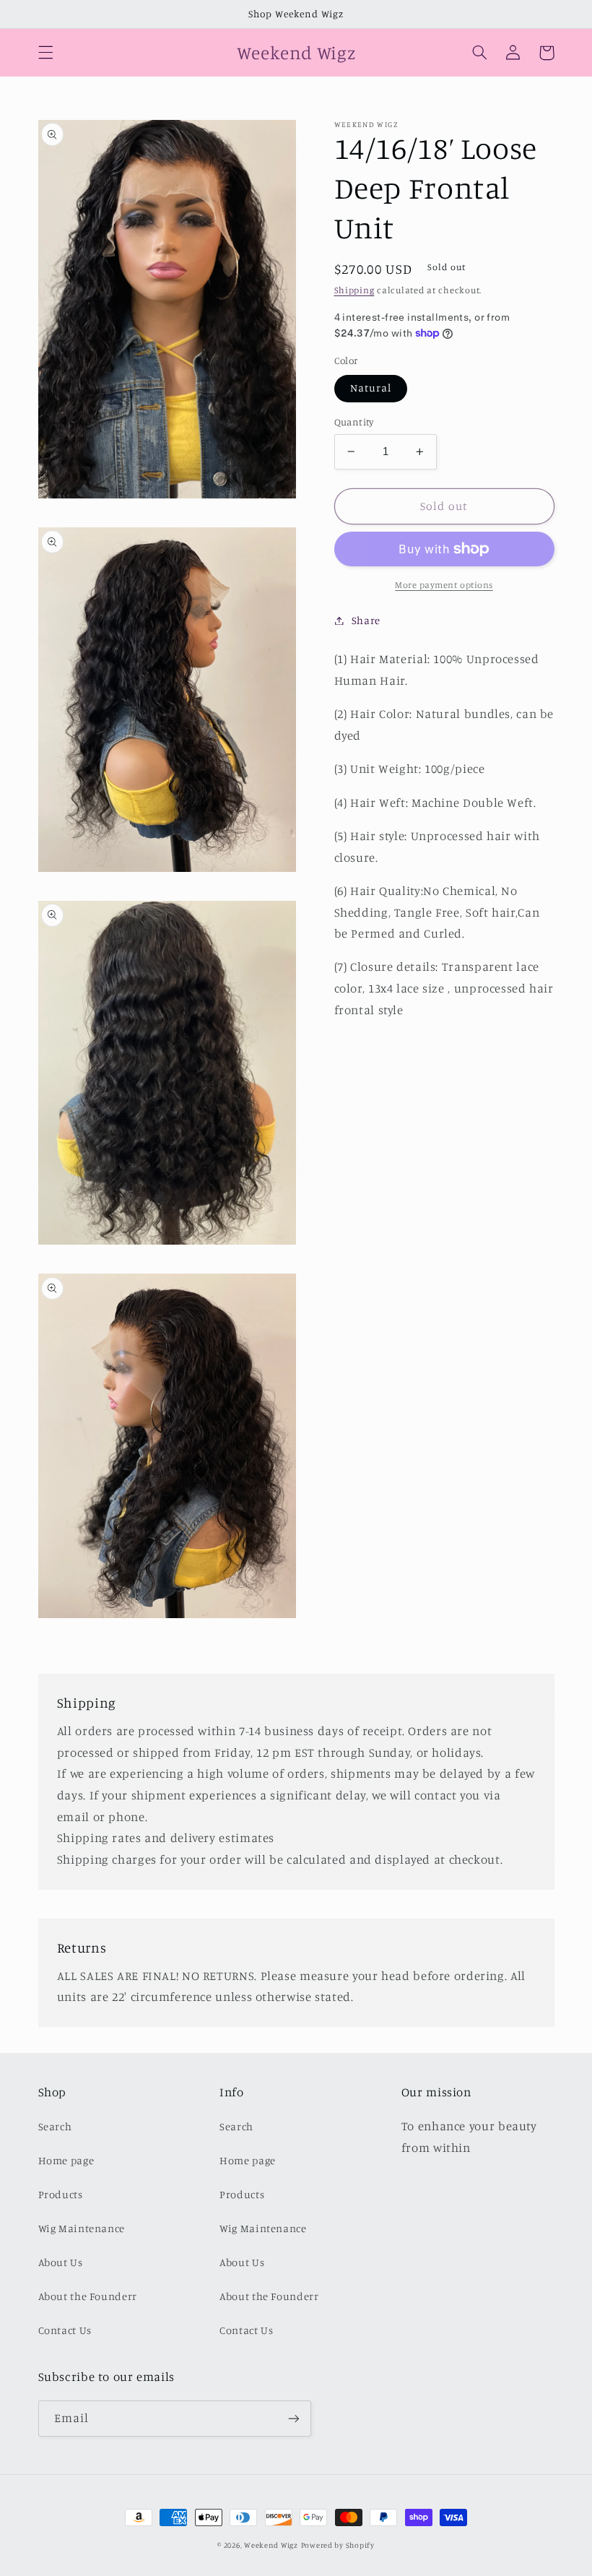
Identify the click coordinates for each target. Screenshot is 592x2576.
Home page (66, 2160)
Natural (371, 388)
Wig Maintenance (82, 2228)
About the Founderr (88, 2296)
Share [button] (366, 620)
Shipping (354, 290)
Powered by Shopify (338, 2545)
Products (61, 2194)
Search (55, 2126)
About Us (61, 2262)
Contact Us (65, 2330)
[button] (45, 53)
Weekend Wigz (271, 2545)
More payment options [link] (444, 585)
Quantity (354, 422)
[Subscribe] (293, 2418)
